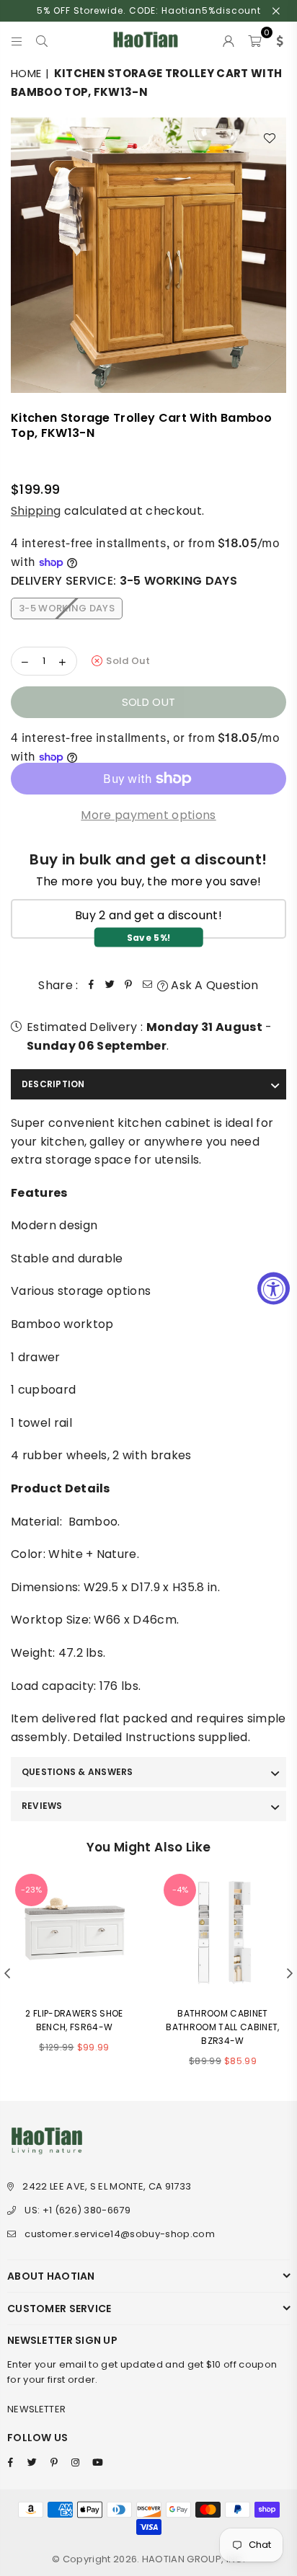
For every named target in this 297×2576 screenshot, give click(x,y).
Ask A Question (213, 985)
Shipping (36, 511)
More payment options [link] (148, 815)
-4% (180, 1890)
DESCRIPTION (53, 1084)
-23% (31, 1890)
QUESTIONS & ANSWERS (77, 1772)
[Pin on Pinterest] (129, 986)
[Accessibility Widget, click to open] (274, 1288)
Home (26, 73)
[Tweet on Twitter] (110, 986)
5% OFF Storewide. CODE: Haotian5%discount (149, 10)
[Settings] (277, 40)
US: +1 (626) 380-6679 (77, 2210)
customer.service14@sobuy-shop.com (120, 2234)
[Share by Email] (148, 986)
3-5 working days (67, 608)
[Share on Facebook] (92, 986)
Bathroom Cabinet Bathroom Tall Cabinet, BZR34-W (222, 2027)
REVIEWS (42, 1806)
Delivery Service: (124, 581)
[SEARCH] (42, 40)
